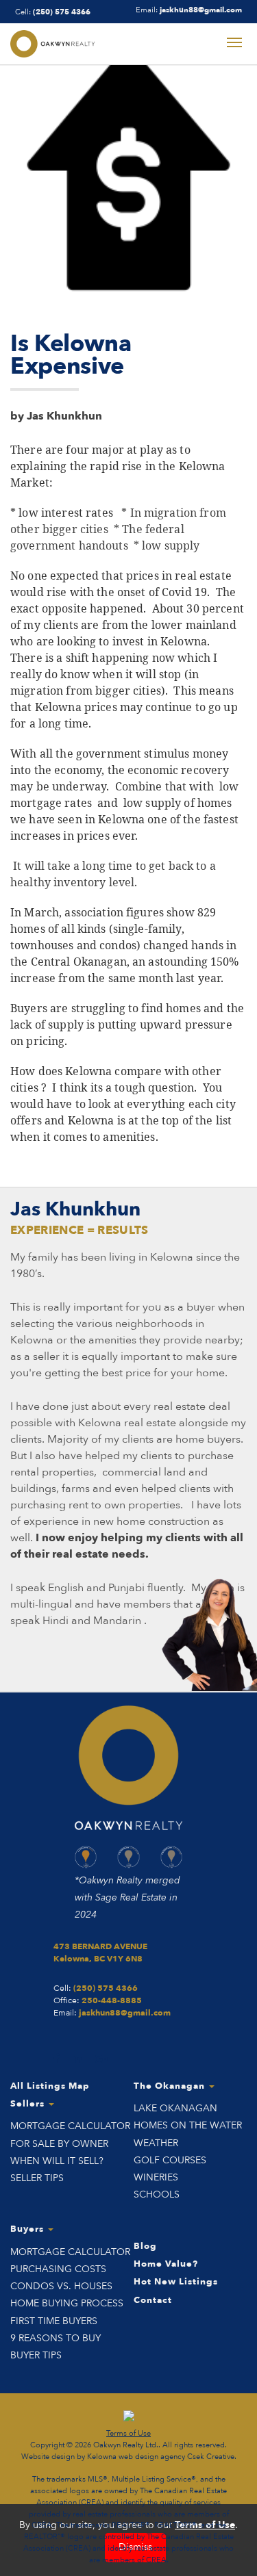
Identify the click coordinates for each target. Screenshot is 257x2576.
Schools (157, 2194)
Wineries (156, 2177)
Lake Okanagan (175, 2108)
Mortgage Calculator (67, 2126)
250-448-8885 (112, 2000)
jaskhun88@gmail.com (201, 10)
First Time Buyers (54, 2321)
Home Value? (166, 2264)
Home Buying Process (67, 2303)
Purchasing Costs (58, 2269)
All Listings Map (50, 2086)
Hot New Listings (176, 2282)
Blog (145, 2246)
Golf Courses (170, 2160)
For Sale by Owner (59, 2144)
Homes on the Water (188, 2125)
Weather (156, 2143)
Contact (153, 2300)
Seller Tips (37, 2178)
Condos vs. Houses (61, 2286)
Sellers (29, 2104)
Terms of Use (128, 2433)
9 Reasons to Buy (56, 2338)
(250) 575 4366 (62, 12)
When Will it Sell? (57, 2161)
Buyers (28, 2229)
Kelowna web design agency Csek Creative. (162, 2457)
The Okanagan (171, 2086)
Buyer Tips (36, 2355)
